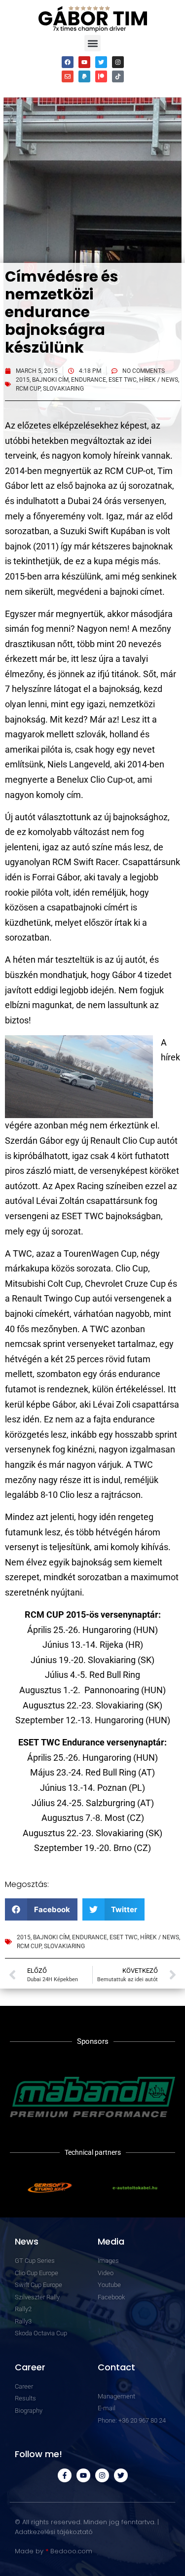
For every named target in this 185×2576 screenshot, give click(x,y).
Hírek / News (159, 380)
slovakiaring (63, 389)
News (27, 2241)
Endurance (89, 380)
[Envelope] (68, 76)
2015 (23, 380)
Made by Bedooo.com (54, 2551)
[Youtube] (84, 62)
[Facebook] (68, 62)
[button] (92, 43)
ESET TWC (123, 380)
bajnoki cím (50, 380)
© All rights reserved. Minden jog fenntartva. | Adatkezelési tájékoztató (87, 2527)
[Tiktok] (118, 76)
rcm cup (28, 389)
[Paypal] (84, 76)
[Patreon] (101, 76)
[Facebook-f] (65, 2475)
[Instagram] (118, 62)
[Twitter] (101, 62)
